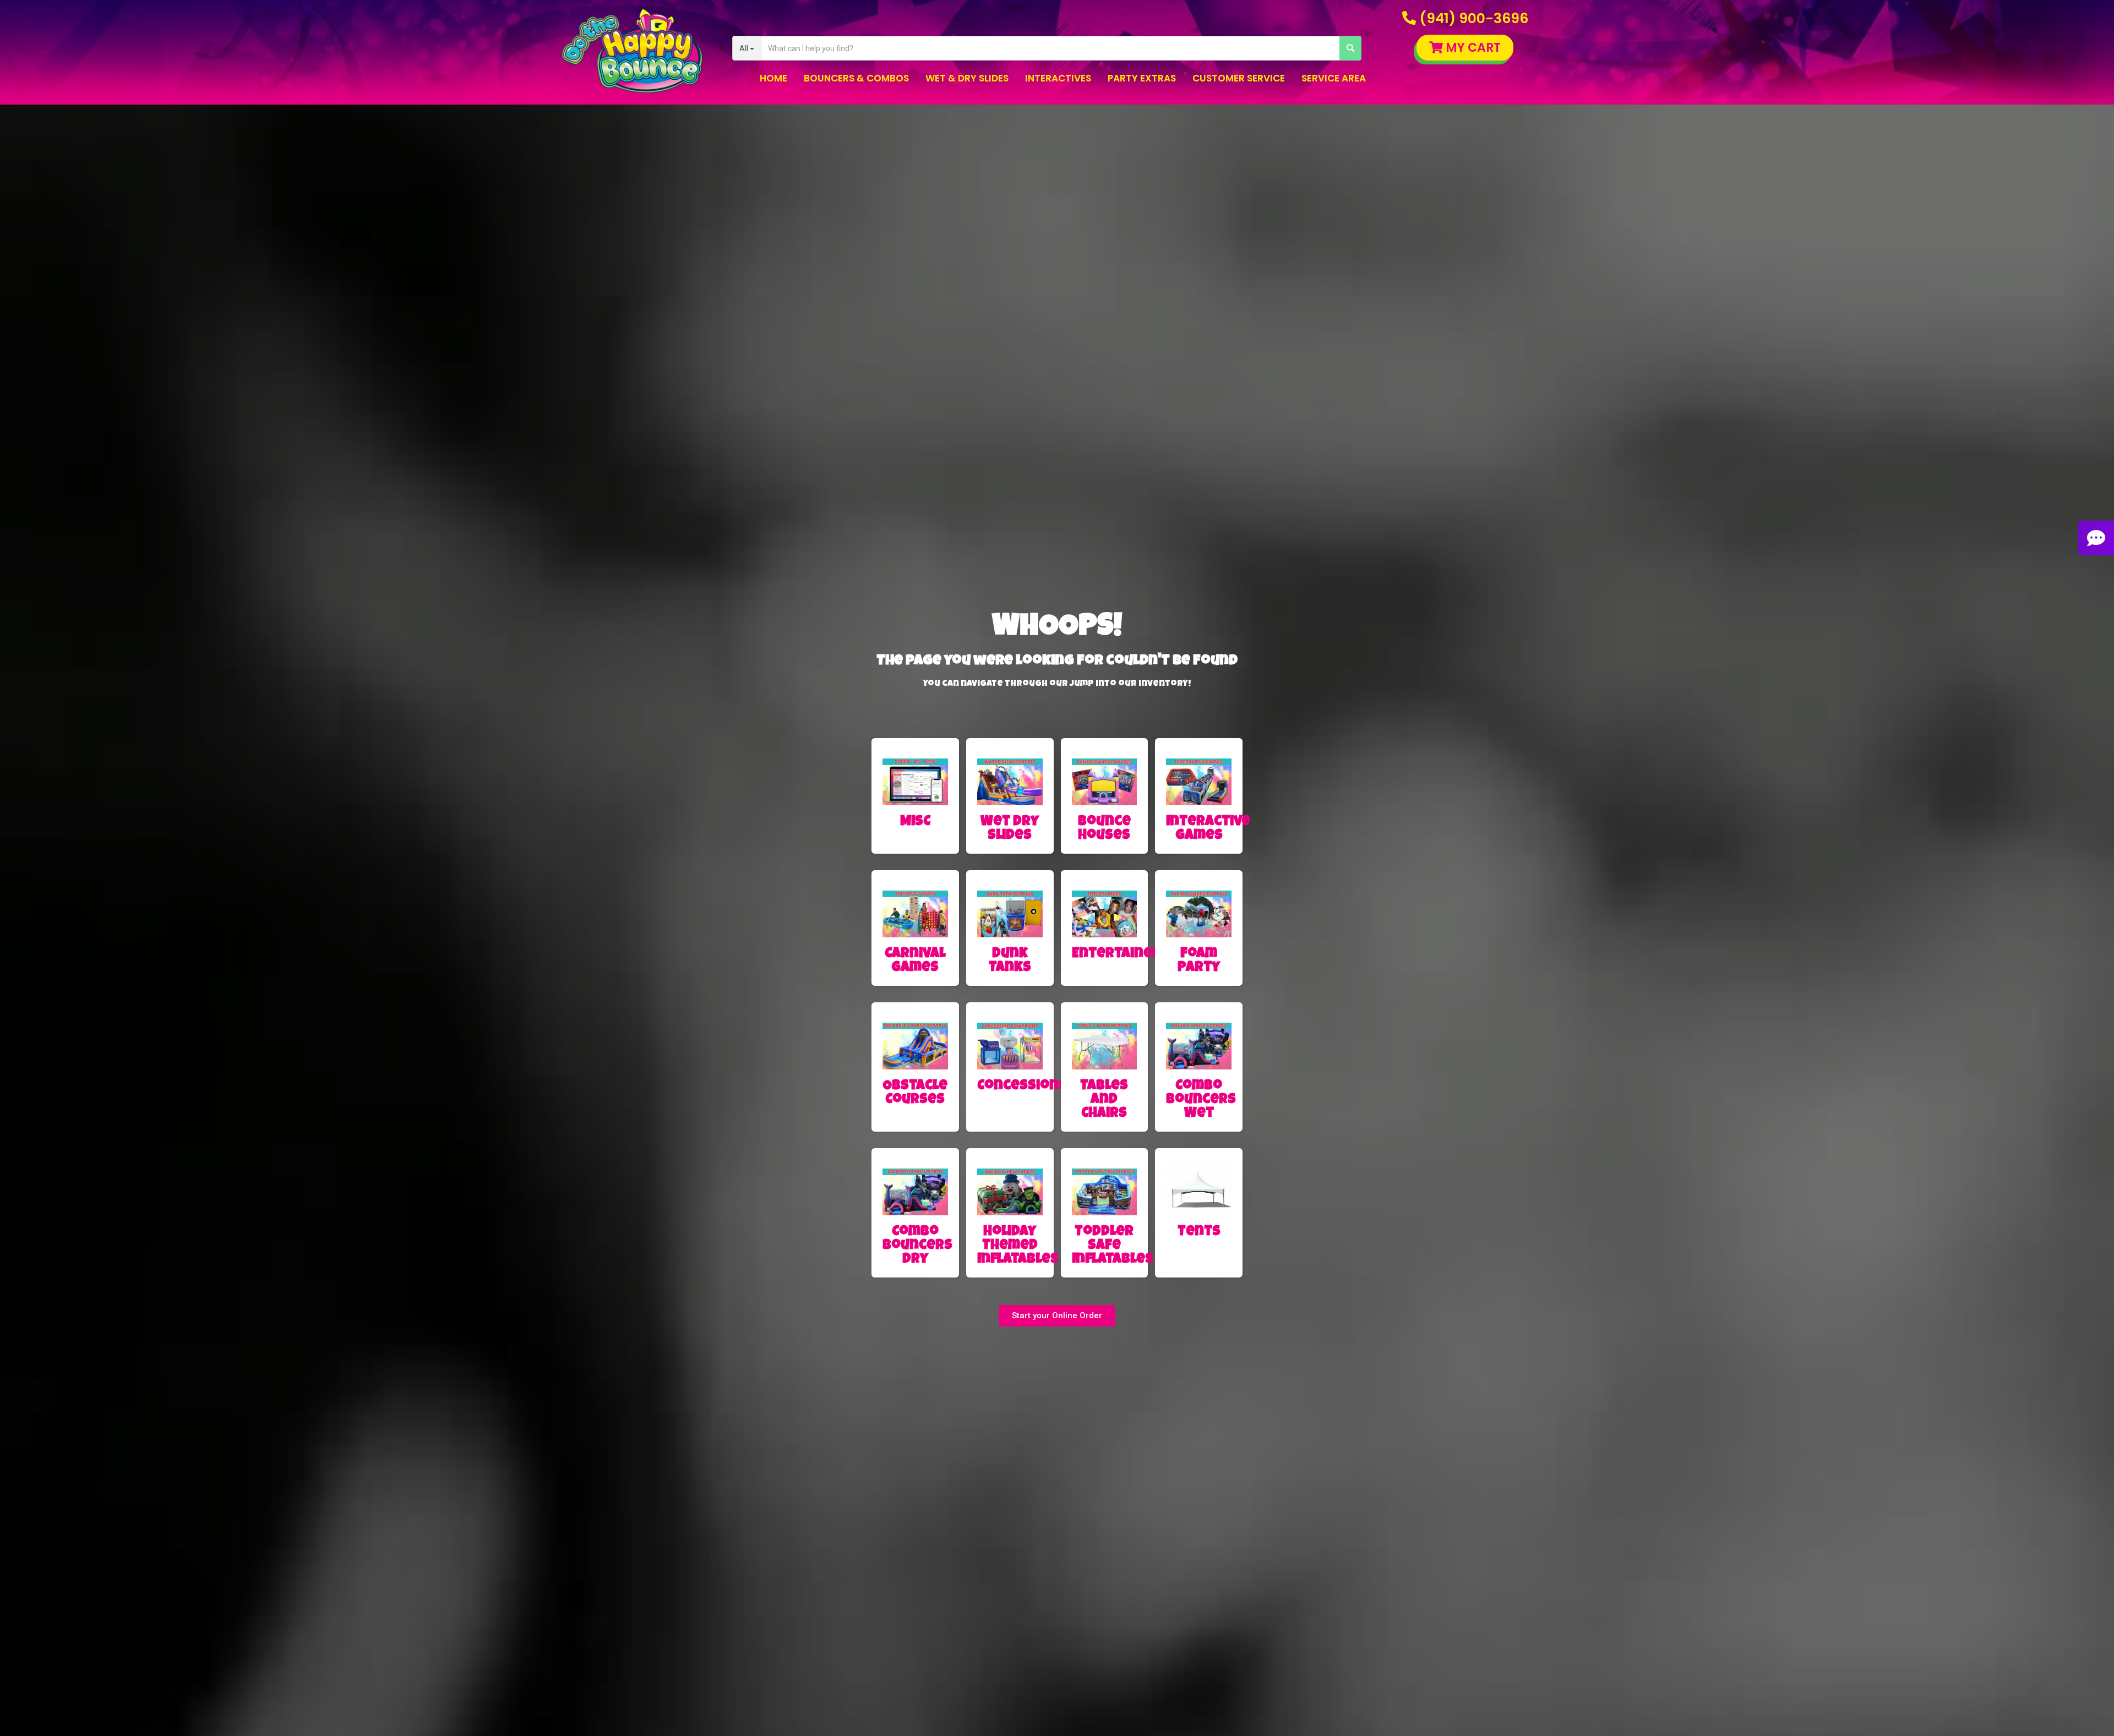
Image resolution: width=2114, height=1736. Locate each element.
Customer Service (1239, 78)
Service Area (1334, 78)
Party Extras (1142, 78)
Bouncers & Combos (856, 78)
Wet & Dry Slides (967, 78)
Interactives (1058, 78)
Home (773, 78)
